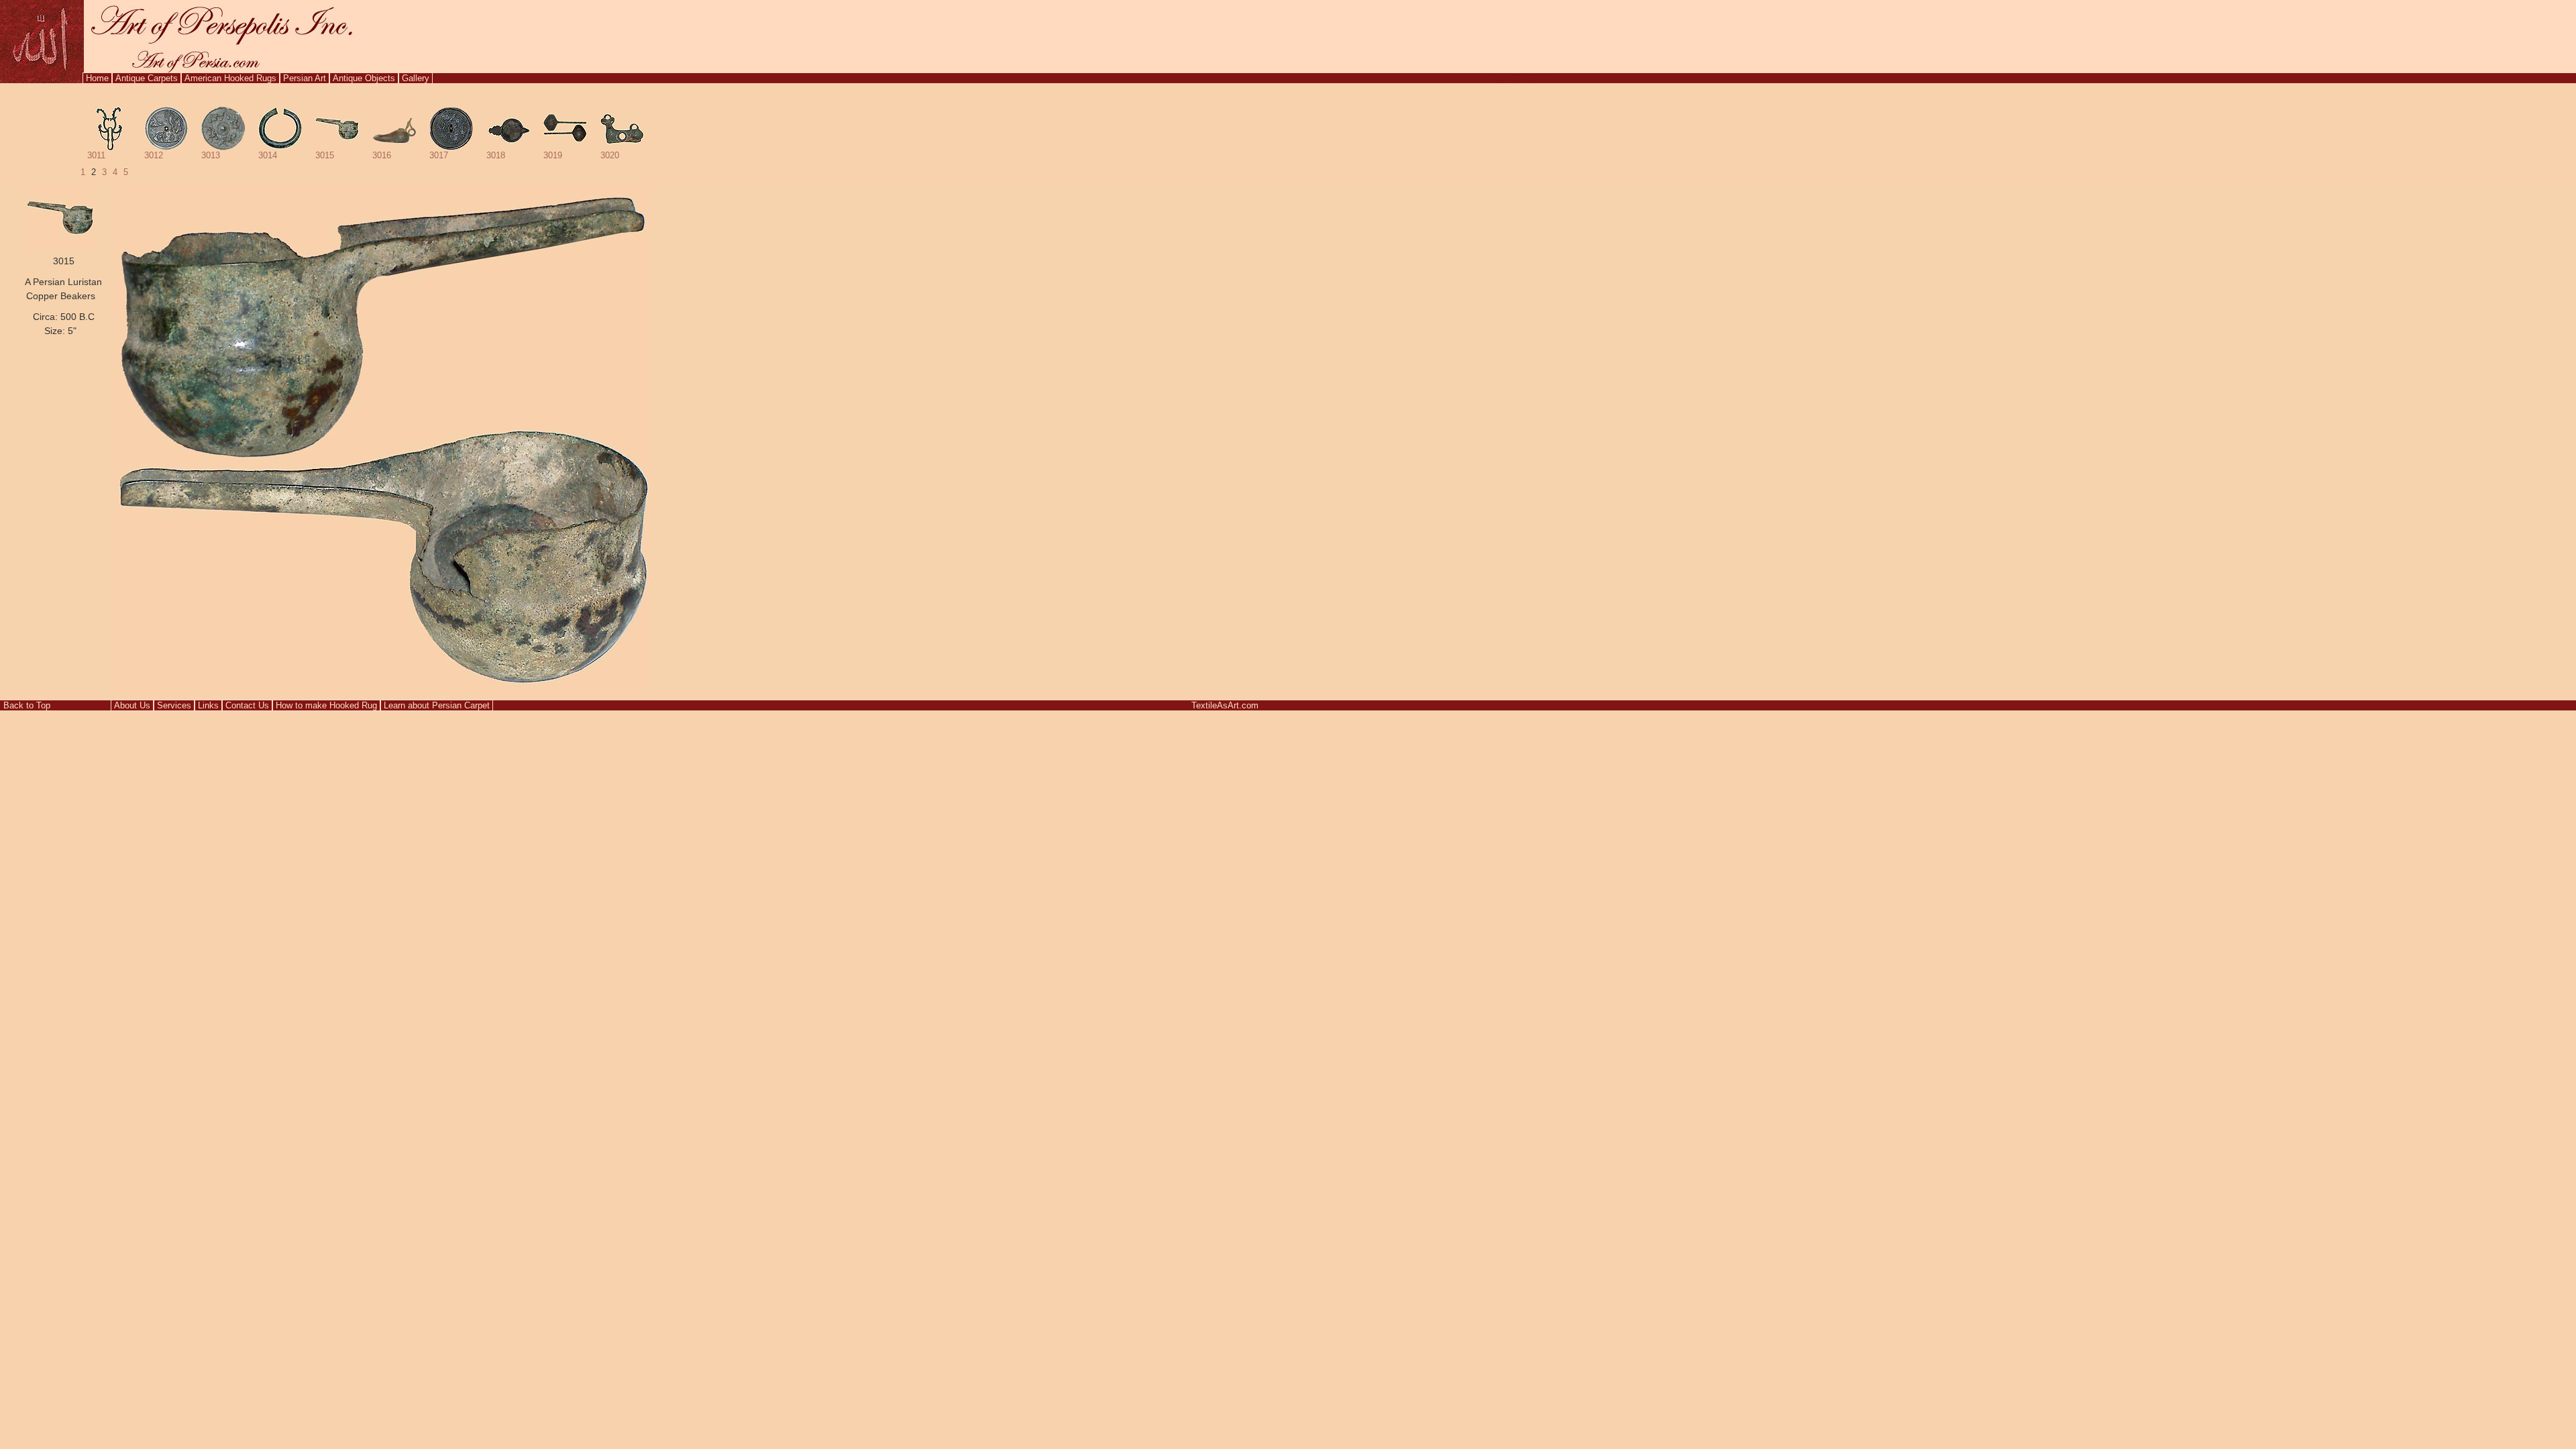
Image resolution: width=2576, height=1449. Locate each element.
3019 (553, 155)
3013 (211, 155)
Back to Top (27, 705)
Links (208, 705)
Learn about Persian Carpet (437, 705)
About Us (132, 705)
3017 (439, 155)
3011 (96, 155)
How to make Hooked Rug (326, 705)
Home (97, 78)
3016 (382, 155)
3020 (610, 155)
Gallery (416, 78)
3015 (325, 155)
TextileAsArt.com (1225, 705)
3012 (154, 155)
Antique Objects (364, 78)
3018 (496, 155)
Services (174, 705)
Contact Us (247, 705)
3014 (268, 155)
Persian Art (305, 78)
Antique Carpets (147, 78)
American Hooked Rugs (230, 78)
